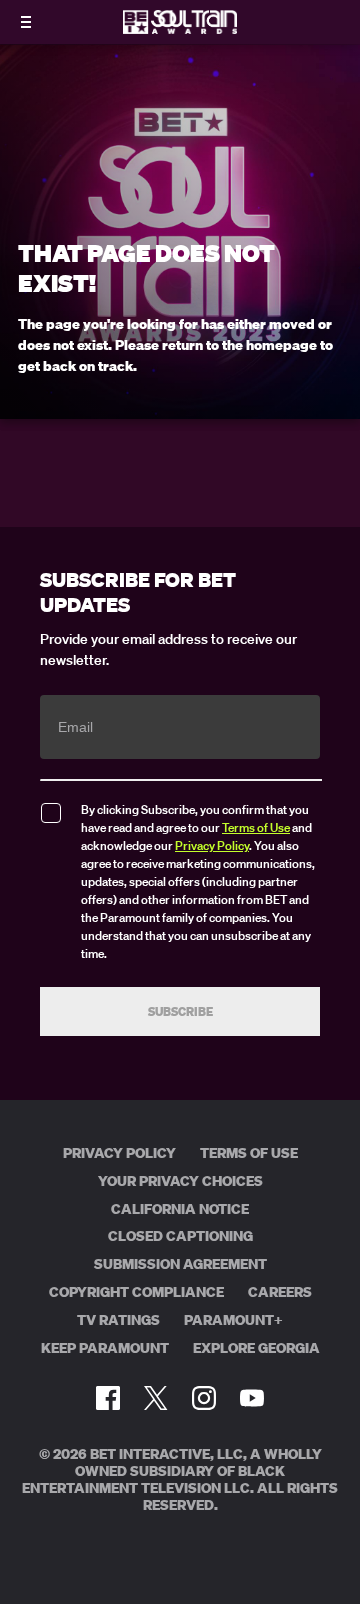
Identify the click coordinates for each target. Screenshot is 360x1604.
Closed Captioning (180, 1236)
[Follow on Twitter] (155, 1398)
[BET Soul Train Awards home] (180, 28)
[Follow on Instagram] (204, 1398)
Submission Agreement (180, 1264)
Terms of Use (256, 827)
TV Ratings (118, 1320)
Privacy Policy (212, 845)
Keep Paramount (105, 1348)
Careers (280, 1292)
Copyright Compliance (136, 1292)
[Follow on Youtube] (252, 1398)
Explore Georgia (256, 1348)
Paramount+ (233, 1320)
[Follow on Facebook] (108, 1398)
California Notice (180, 1209)
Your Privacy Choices (180, 1181)
